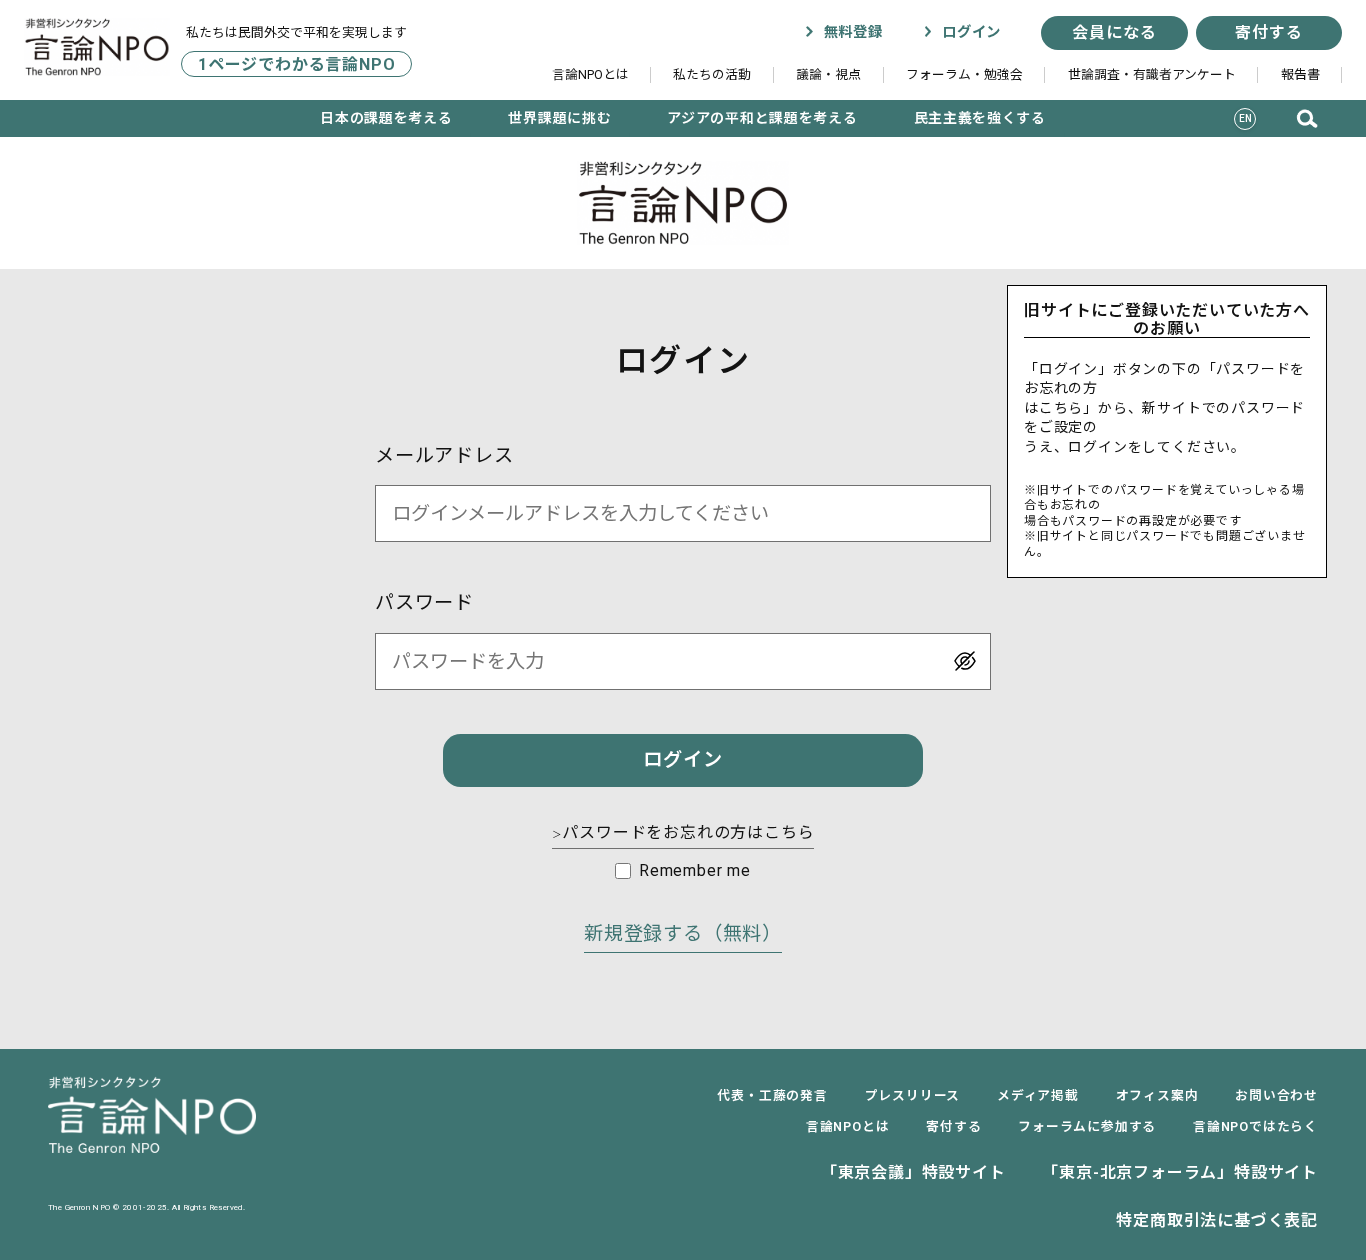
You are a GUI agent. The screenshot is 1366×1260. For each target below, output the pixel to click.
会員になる (1114, 32)
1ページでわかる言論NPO (296, 63)
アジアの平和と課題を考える (762, 118)
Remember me (695, 870)
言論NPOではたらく (1255, 1126)
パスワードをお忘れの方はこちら (683, 832)
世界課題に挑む (559, 118)
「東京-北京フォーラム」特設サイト (1180, 1172)
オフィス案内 (1157, 1095)
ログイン (969, 32)
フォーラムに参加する (1087, 1126)
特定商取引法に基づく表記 (1217, 1220)
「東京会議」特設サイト (913, 1172)
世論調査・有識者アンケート (1152, 74)
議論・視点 (828, 74)
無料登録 (850, 32)
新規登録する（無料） (683, 933)
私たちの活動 (712, 74)
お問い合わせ (1276, 1095)
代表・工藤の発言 (772, 1095)
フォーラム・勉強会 (964, 74)
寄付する (1268, 32)
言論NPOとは (590, 74)
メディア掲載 (1038, 1095)
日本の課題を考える (386, 118)
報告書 (1300, 74)
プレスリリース (913, 1095)
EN (1246, 118)
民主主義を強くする (980, 118)
